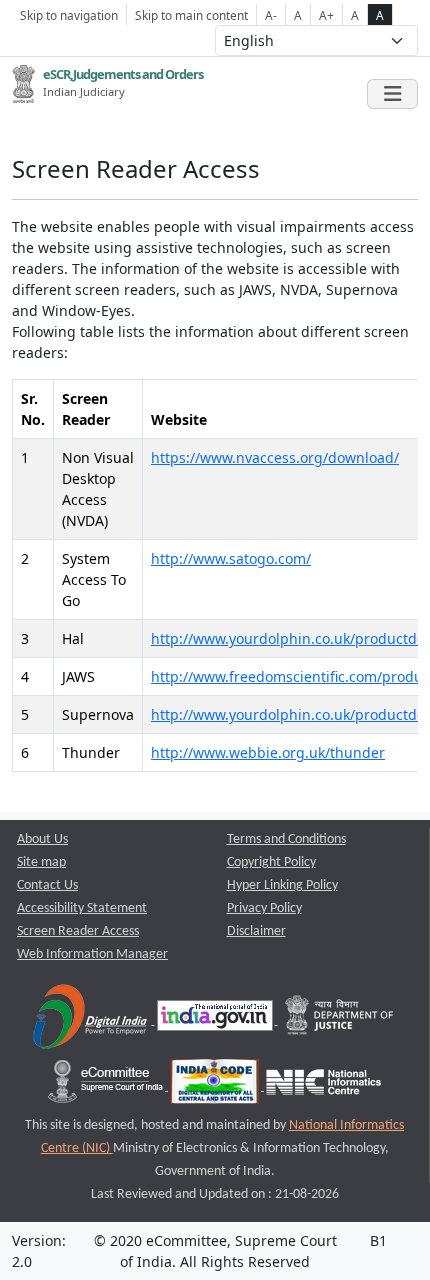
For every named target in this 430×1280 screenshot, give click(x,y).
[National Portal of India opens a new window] (216, 1020)
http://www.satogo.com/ (231, 558)
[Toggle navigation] (392, 94)
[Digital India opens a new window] (91, 1020)
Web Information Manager (92, 954)
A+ (326, 15)
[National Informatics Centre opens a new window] (323, 1086)
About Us (42, 839)
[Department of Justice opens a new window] (340, 1020)
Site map (41, 862)
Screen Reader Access (78, 931)
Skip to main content (191, 15)
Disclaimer (256, 931)
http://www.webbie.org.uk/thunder (268, 752)
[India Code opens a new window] (216, 1086)
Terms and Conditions (286, 839)
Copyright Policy (271, 862)
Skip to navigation (69, 15)
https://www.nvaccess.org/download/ (275, 457)
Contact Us (47, 885)
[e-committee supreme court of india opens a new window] (107, 1086)
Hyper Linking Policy (282, 885)
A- (271, 15)
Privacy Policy (264, 908)
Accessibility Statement (82, 908)
